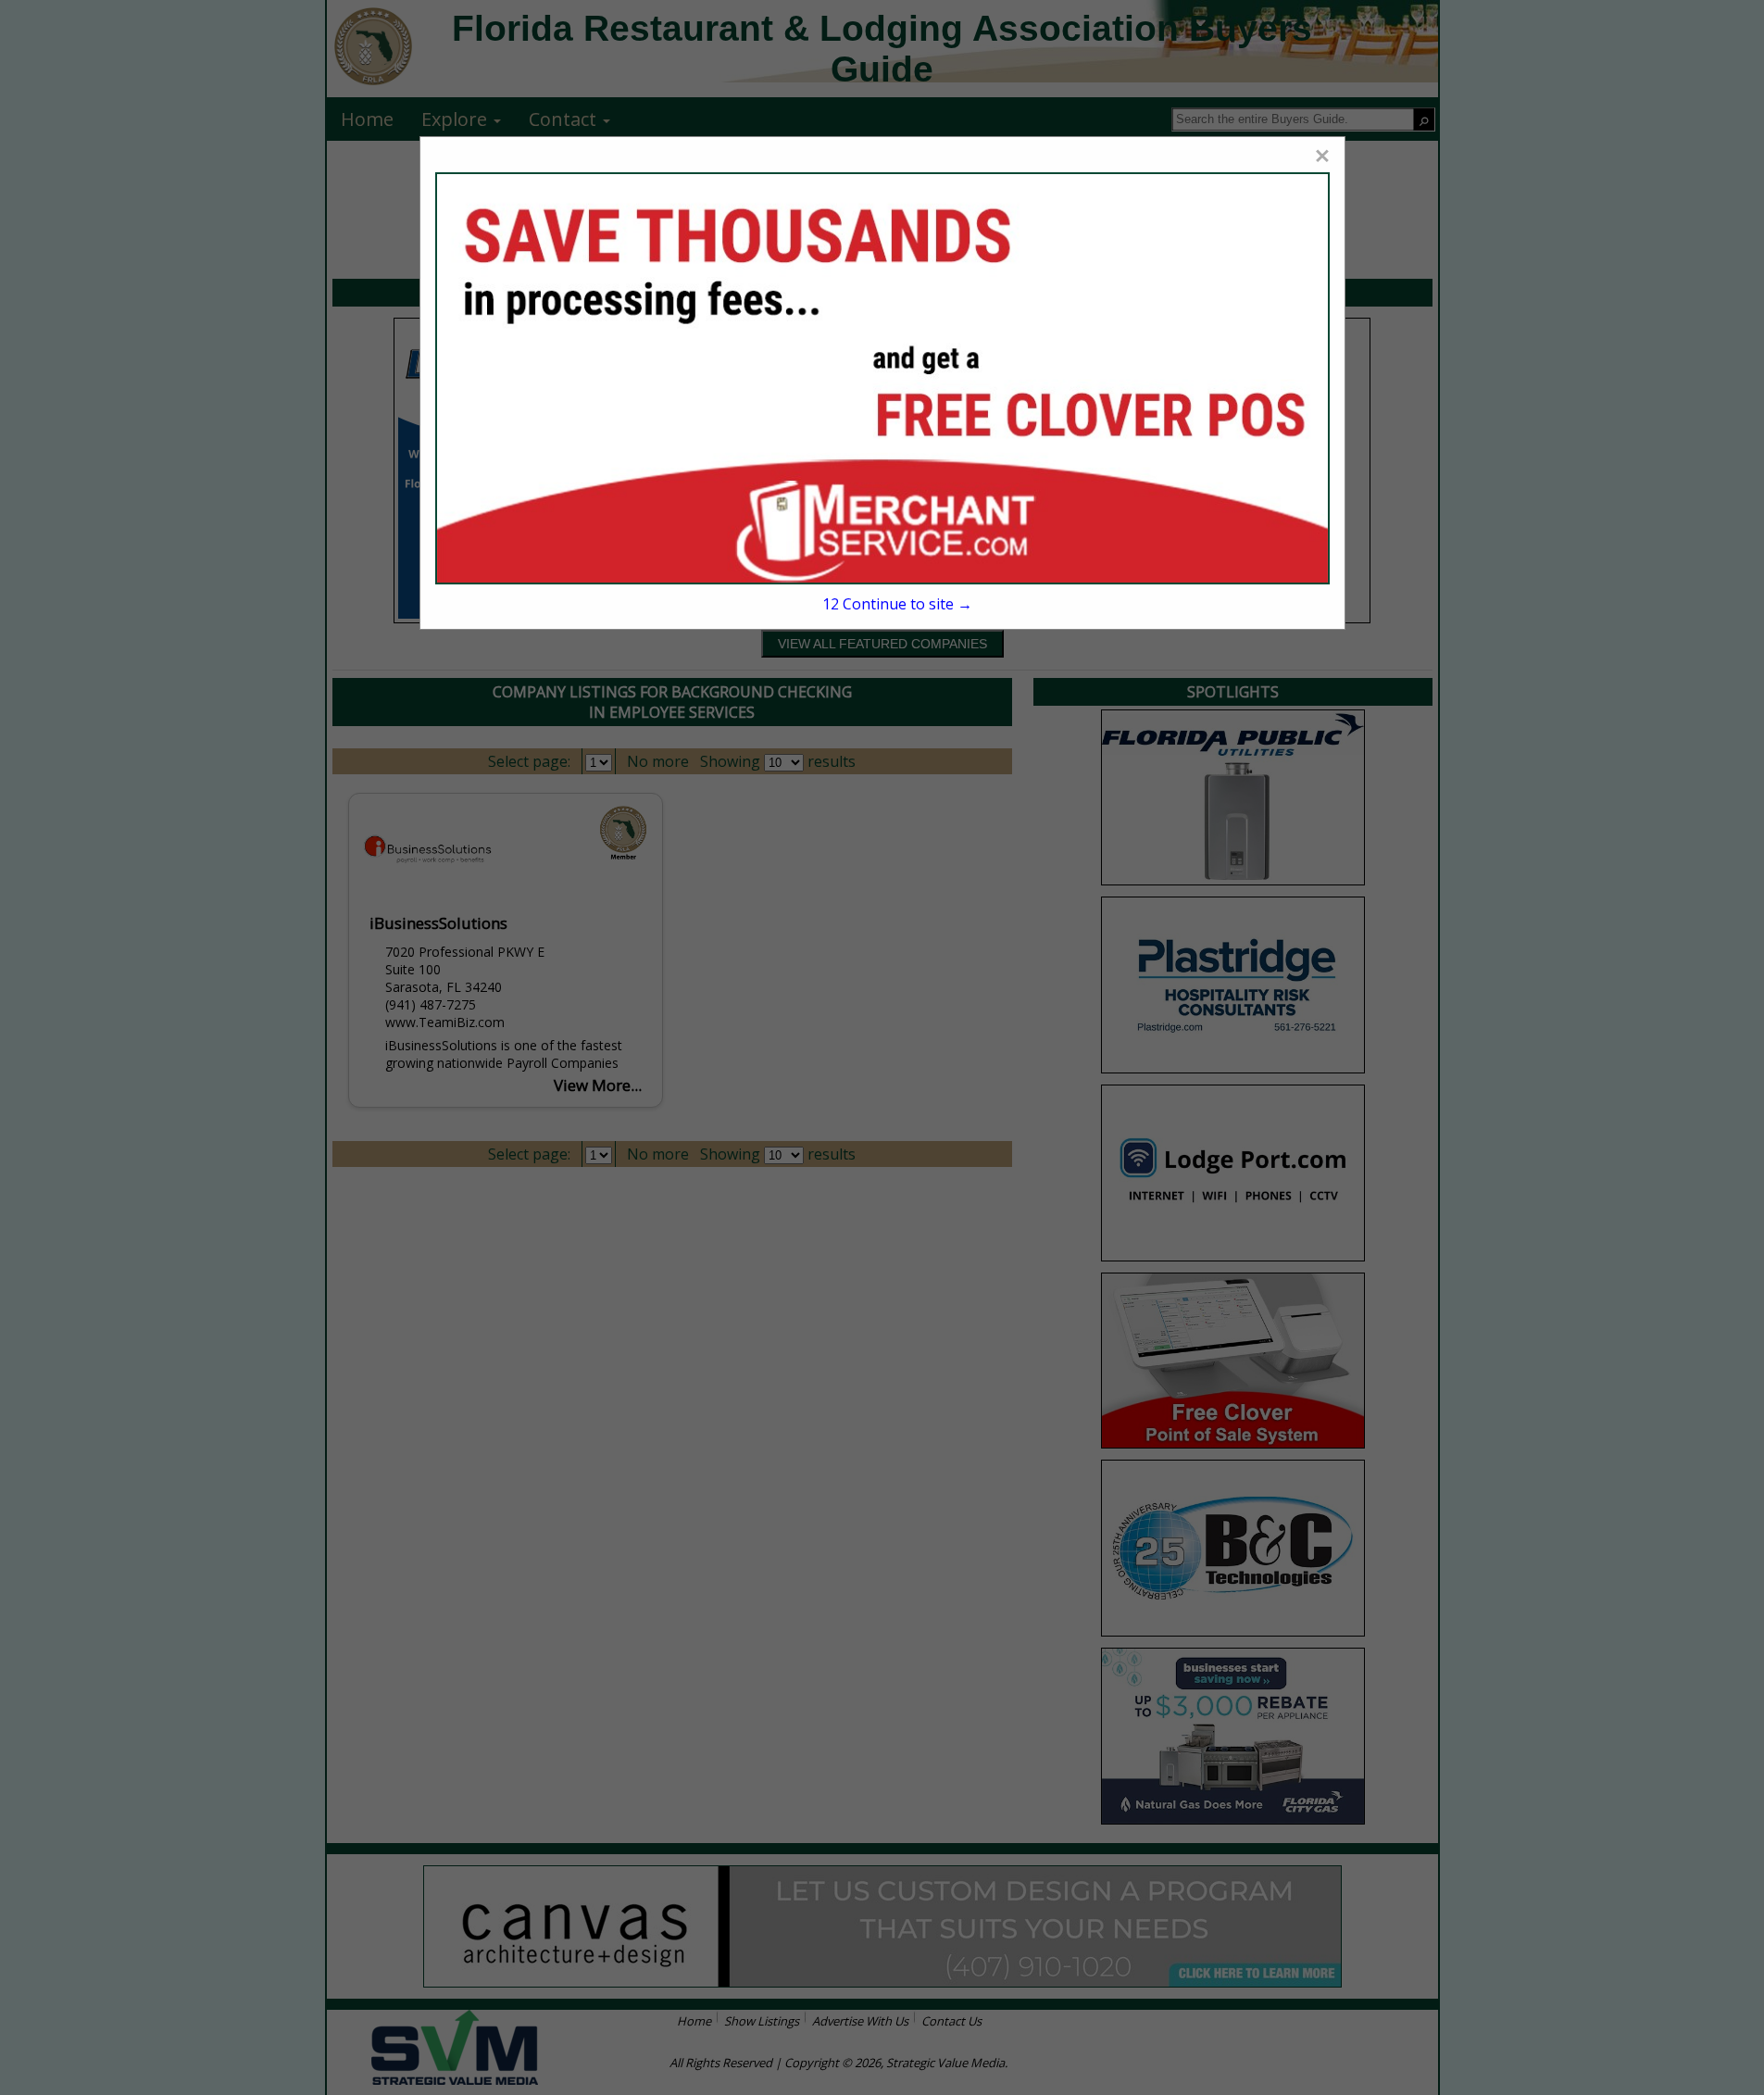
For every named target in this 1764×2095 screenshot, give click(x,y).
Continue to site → (897, 604)
